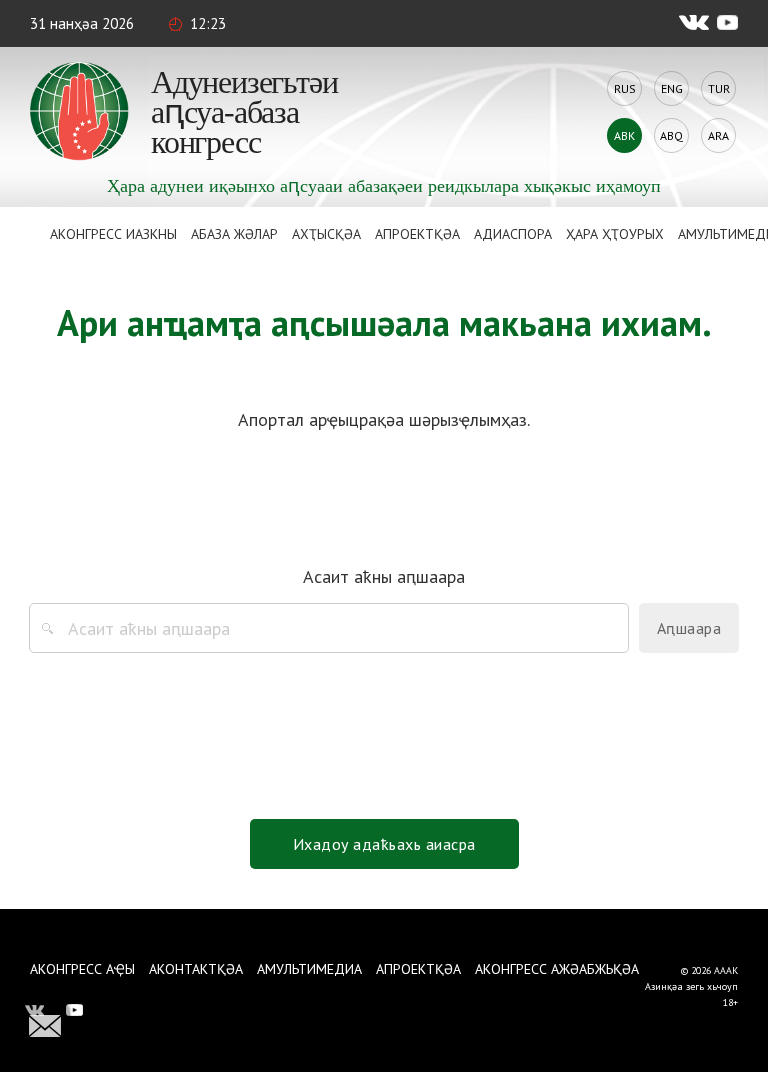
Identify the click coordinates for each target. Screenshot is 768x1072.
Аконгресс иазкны (113, 234)
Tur (719, 88)
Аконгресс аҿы (82, 969)
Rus (625, 88)
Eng (672, 88)
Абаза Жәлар (234, 234)
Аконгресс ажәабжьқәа (557, 969)
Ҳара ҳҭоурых (615, 234)
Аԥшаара (689, 628)
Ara (718, 135)
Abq (671, 135)
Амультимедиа (309, 969)
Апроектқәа (417, 234)
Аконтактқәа (196, 969)
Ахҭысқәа (326, 234)
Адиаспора (513, 234)
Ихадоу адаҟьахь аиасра (384, 844)
